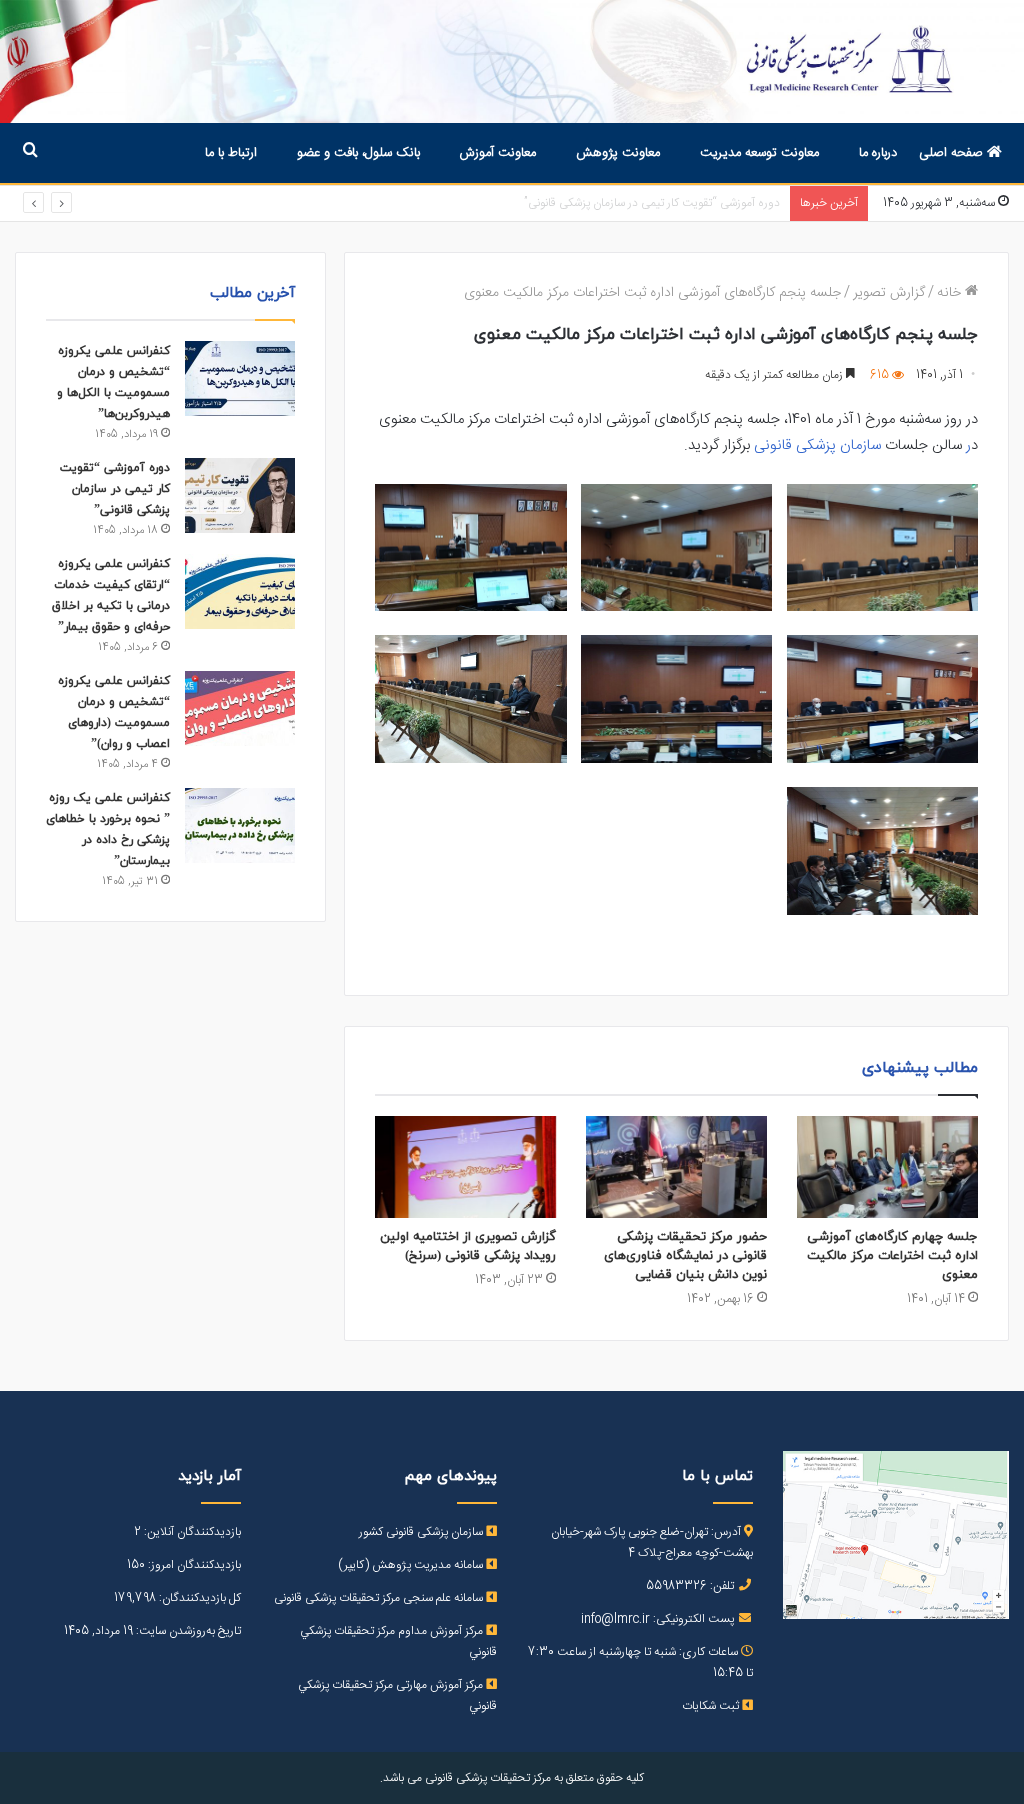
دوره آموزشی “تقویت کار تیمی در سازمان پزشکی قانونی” (115, 489)
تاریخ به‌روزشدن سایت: (187, 1631)
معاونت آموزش (498, 153)
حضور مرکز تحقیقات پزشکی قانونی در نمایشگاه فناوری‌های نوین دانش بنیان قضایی (685, 1256)
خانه (951, 293)
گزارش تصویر (889, 293)
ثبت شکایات (712, 1706)
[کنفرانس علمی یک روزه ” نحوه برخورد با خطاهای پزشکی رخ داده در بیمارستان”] (240, 825)
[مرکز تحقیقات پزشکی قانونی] (512, 61)
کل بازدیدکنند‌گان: (198, 1598)
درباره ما (878, 153)
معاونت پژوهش (618, 153)
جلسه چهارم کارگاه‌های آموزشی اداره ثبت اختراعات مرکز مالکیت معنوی (892, 1256)
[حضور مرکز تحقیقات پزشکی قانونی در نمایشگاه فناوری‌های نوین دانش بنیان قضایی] (676, 1167)
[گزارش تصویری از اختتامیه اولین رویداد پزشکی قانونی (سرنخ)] (465, 1167)
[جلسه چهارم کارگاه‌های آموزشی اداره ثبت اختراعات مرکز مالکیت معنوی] (887, 1167)
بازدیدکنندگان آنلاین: (191, 1532)
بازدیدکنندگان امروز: (193, 1565)
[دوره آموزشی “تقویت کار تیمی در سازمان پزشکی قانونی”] (240, 495)
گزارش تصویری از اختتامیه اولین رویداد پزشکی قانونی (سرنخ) (468, 1246)
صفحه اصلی (953, 153)
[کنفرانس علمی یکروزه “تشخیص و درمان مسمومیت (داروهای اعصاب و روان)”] (240, 708)
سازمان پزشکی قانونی (817, 445)
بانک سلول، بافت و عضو (358, 153)
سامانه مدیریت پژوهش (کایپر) (412, 1565)
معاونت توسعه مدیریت (759, 153)
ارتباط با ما (231, 153)
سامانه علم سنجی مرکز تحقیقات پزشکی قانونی (380, 1598)
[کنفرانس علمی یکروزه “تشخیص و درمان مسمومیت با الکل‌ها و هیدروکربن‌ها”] (240, 378)
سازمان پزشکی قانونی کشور (422, 1532)
